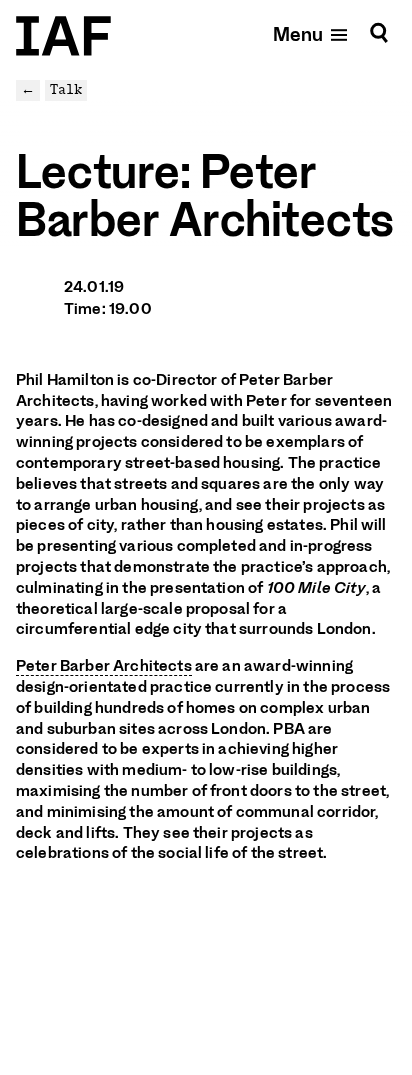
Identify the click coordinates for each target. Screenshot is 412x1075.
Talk (66, 89)
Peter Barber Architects (104, 666)
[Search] (379, 33)
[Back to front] (63, 36)
